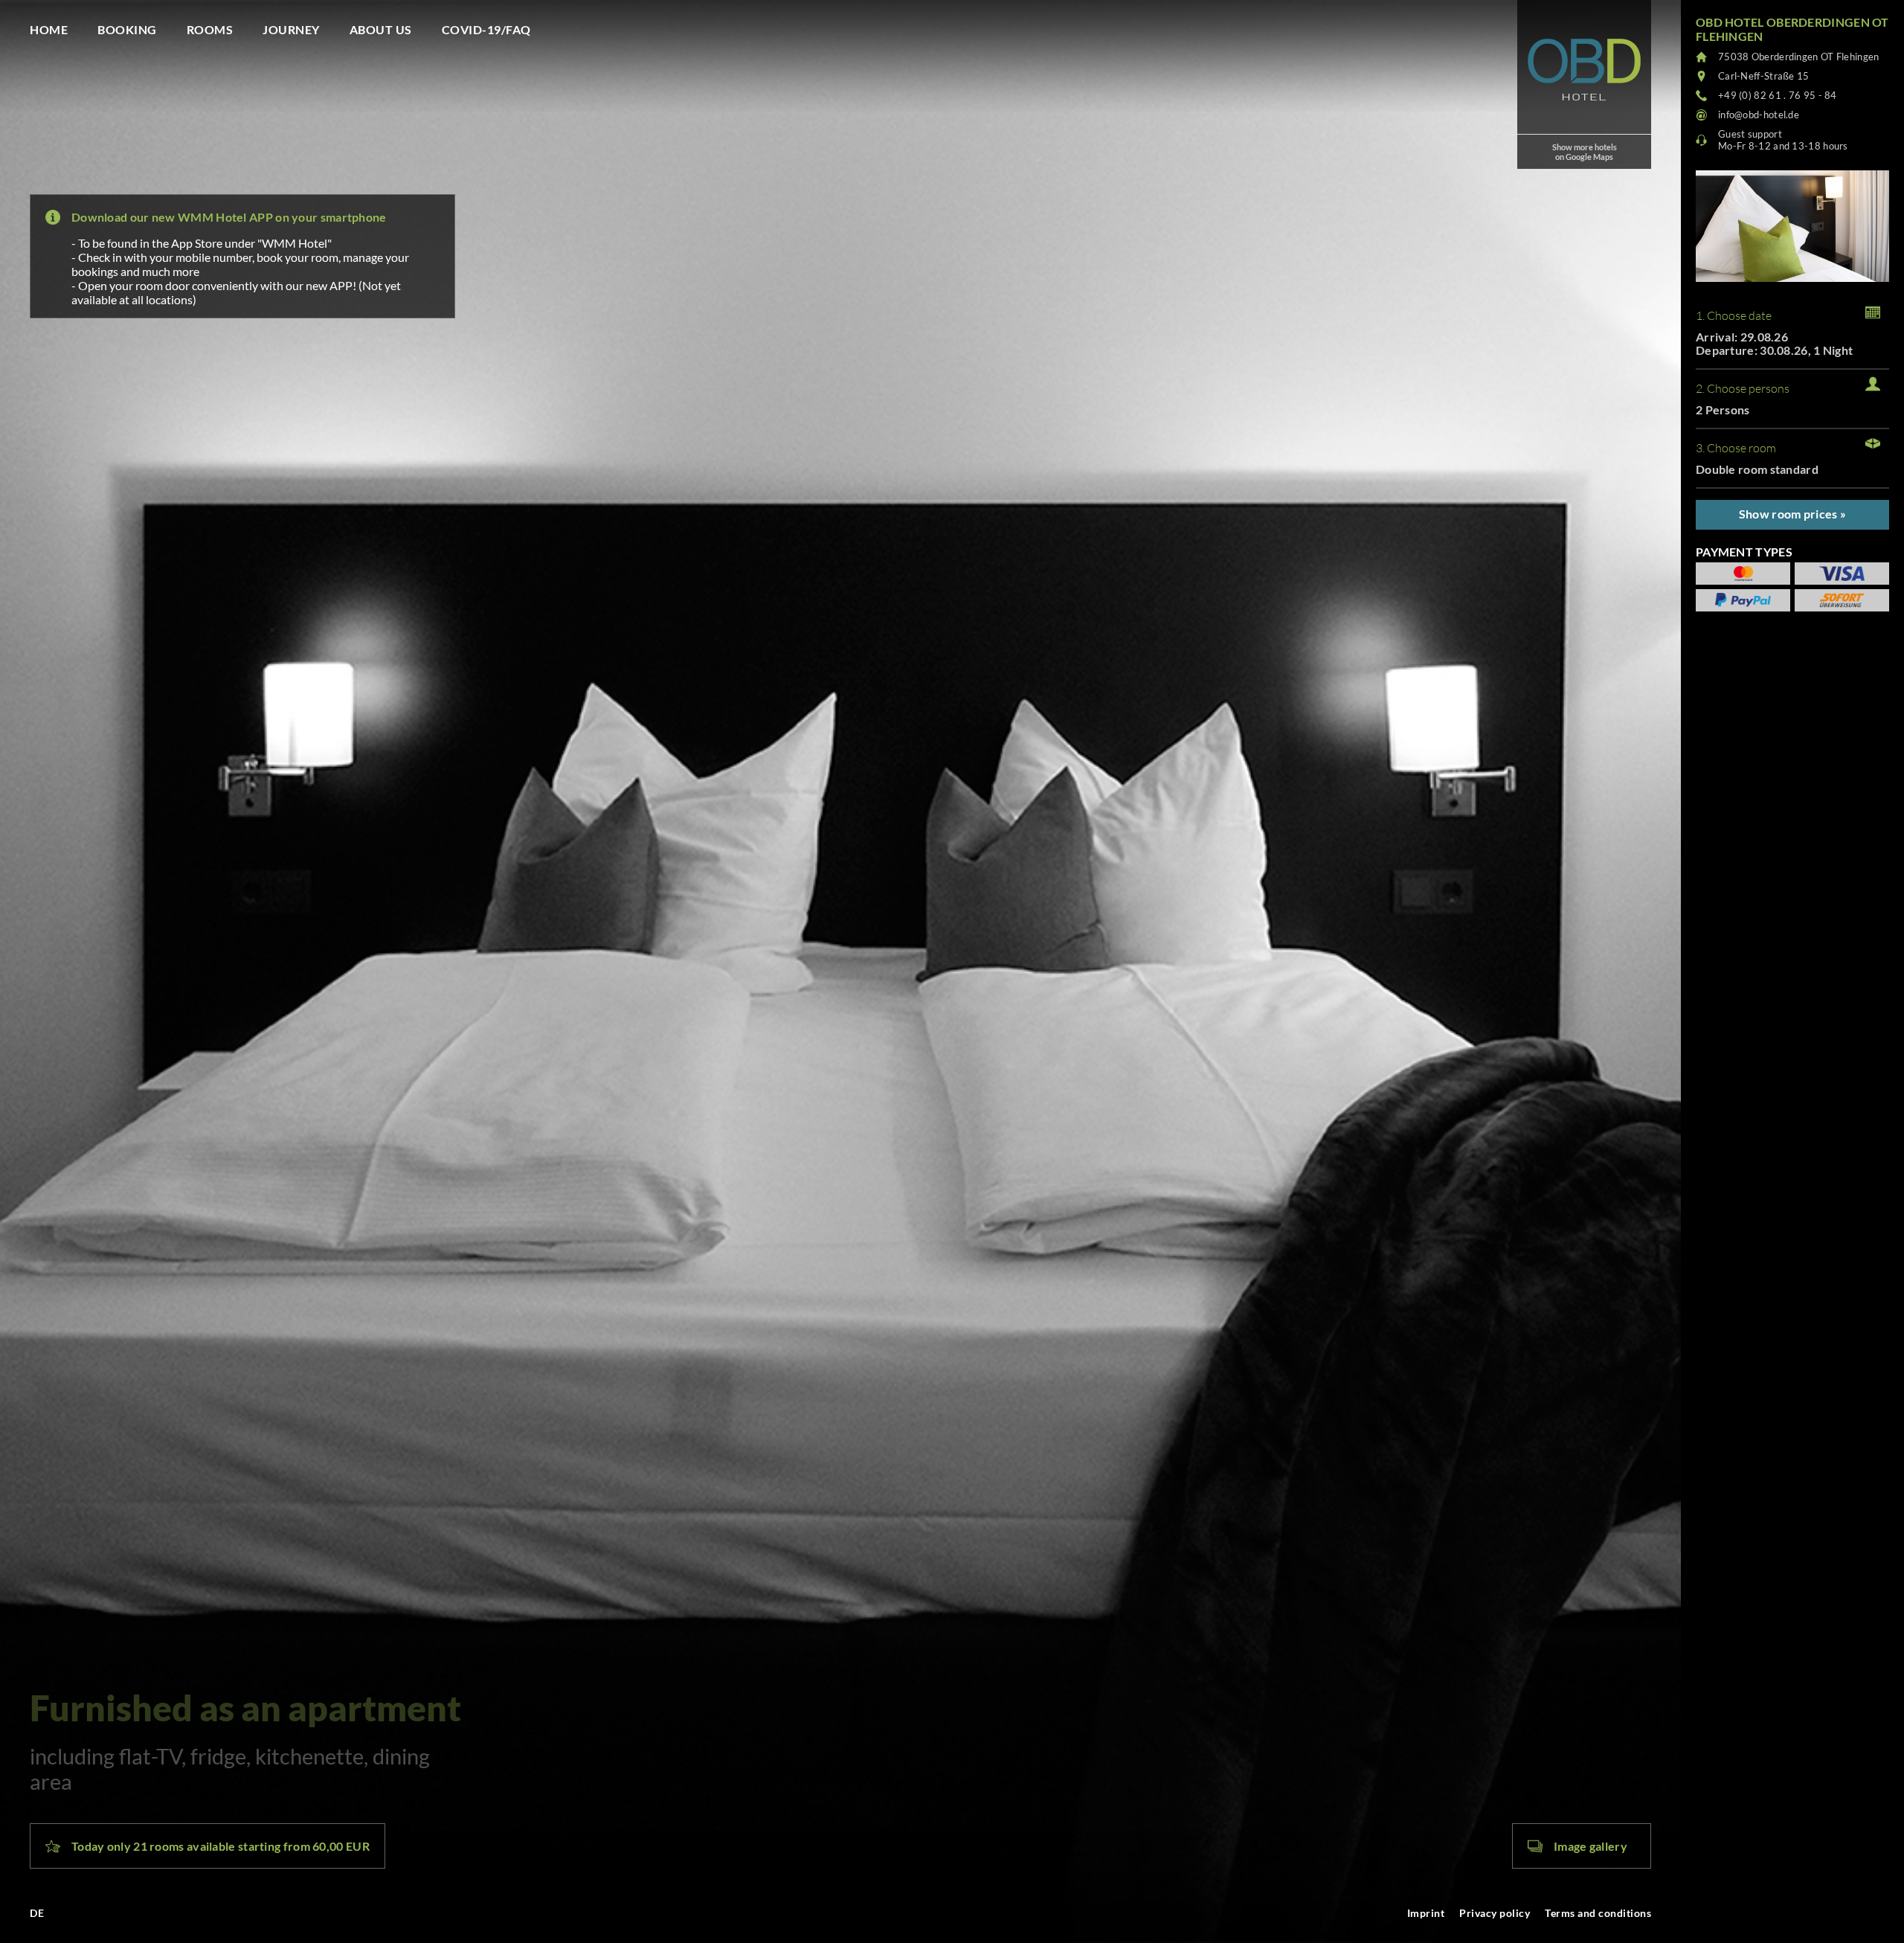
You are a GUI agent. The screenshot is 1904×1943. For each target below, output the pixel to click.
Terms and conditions (1598, 1913)
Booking (127, 29)
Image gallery (1591, 1846)
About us (381, 29)
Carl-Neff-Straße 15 (1764, 76)
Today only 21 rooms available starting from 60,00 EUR (221, 1846)
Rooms (210, 29)
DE (37, 1913)
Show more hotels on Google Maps (1585, 152)
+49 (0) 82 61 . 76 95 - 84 (1778, 95)
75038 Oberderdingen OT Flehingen (1799, 57)
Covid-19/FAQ (486, 29)
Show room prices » (1792, 514)
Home (49, 29)
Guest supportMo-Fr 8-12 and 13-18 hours (1783, 140)
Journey (291, 29)
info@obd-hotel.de (1759, 115)
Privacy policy (1495, 1913)
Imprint (1426, 1913)
